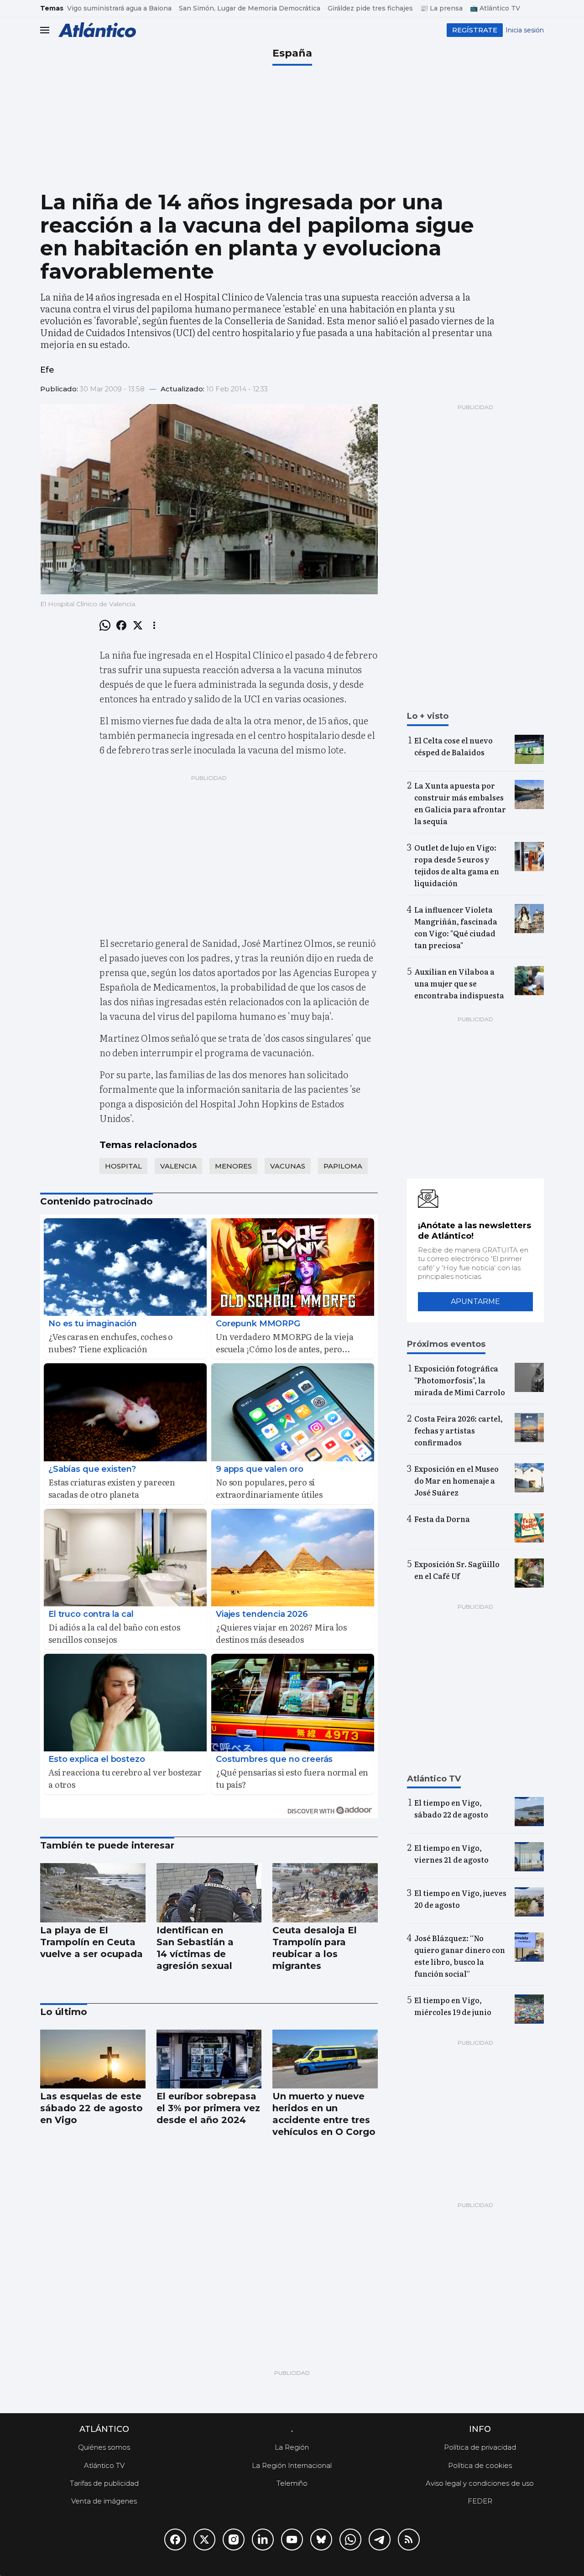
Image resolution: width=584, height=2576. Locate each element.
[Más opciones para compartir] (154, 625)
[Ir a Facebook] (175, 2540)
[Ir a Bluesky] (321, 2540)
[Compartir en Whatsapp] (105, 625)
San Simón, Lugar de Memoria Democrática (250, 8)
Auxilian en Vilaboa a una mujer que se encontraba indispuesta (459, 983)
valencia (178, 1166)
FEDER (480, 2501)
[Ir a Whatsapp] (350, 2540)
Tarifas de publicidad (104, 2483)
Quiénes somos (104, 2447)
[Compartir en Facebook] (121, 625)
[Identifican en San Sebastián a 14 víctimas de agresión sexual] (209, 1893)
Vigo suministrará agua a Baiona (119, 8)
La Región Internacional (292, 2465)
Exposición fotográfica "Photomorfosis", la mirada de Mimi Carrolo (460, 1380)
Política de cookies (480, 2465)
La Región (292, 2447)
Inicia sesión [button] (525, 30)
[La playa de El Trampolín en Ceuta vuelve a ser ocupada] (93, 1893)
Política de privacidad (480, 2447)
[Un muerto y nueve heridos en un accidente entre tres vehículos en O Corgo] (325, 2059)
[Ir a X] (204, 2540)
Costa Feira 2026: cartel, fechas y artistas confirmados (459, 1430)
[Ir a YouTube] (292, 2540)
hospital (123, 1166)
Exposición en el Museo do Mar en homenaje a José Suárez (456, 1480)
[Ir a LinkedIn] (263, 2540)
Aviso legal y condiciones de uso (480, 2483)
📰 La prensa (441, 8)
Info (480, 2429)
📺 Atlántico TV (495, 8)
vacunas (288, 1166)
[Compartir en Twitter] (138, 625)
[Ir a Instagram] (234, 2540)
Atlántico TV (104, 2465)
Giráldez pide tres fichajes (370, 8)
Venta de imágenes (104, 2501)
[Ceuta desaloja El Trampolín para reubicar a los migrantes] (325, 1893)
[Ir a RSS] (409, 2540)
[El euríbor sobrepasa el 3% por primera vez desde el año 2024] (209, 2059)
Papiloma (343, 1166)
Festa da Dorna (442, 1519)
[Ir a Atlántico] (97, 30)
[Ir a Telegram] (380, 2540)
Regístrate (475, 30)
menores (233, 1166)
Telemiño (292, 2483)
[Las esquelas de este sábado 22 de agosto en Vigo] (93, 2059)
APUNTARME (475, 1301)
